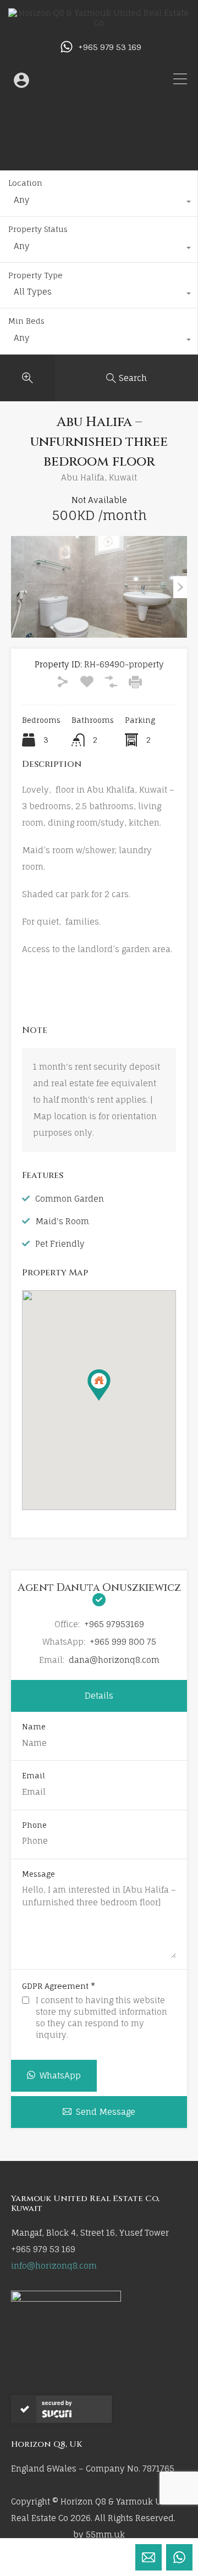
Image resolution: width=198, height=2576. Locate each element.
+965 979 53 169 (110, 47)
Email (34, 1776)
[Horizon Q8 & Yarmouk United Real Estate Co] (99, 23)
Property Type (35, 275)
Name (34, 1727)
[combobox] (99, 203)
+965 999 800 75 (123, 1642)
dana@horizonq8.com (114, 1660)
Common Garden (70, 1199)
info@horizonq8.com (54, 2266)
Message (38, 1874)
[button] (110, 1400)
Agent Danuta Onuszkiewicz (99, 1588)
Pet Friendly (60, 1244)
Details (99, 1696)
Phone (34, 1825)
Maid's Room (62, 1221)
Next (180, 587)
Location (25, 183)
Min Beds (26, 321)
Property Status (38, 229)
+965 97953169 (114, 1624)
